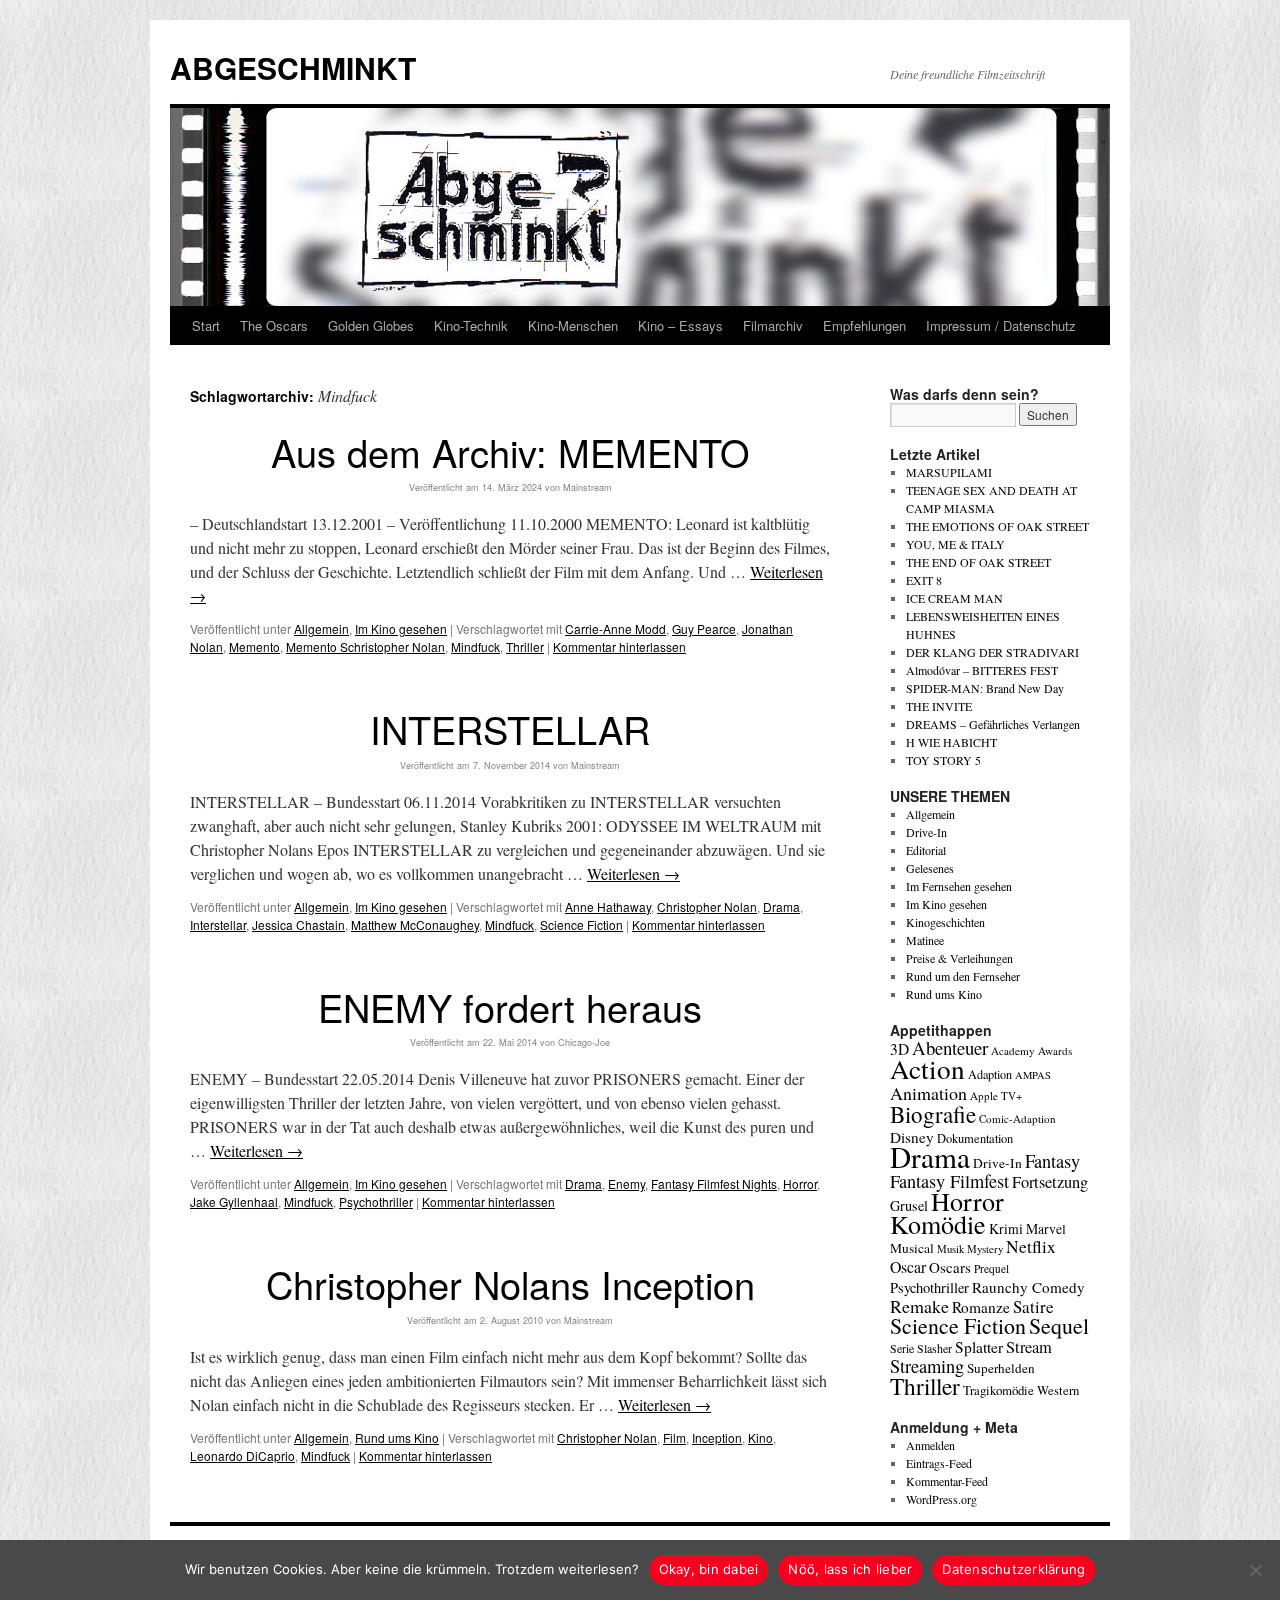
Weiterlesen (633, 873)
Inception (717, 1437)
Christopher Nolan (707, 906)
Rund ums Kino (397, 1437)
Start (206, 325)
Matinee (925, 940)
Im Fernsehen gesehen (959, 886)
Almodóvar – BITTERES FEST (982, 670)
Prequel (991, 1268)
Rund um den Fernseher (963, 976)
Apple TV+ (996, 1095)
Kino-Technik (471, 325)
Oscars (950, 1267)
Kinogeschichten (945, 922)
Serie (902, 1348)
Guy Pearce (704, 628)
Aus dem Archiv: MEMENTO (510, 451)
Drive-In (926, 832)
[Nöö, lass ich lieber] (1255, 1570)
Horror (800, 1183)
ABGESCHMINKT (293, 67)
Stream (1029, 1347)
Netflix (1031, 1246)
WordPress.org (941, 1499)
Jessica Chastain (298, 924)
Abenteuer (950, 1047)
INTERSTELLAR (510, 728)
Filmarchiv (773, 325)
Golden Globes (371, 325)
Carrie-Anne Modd (615, 628)
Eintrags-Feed (939, 1463)
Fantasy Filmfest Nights (714, 1183)
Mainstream (587, 487)
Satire (1033, 1306)
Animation (928, 1093)
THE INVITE (939, 706)
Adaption (990, 1074)
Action (927, 1068)
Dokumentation (975, 1138)
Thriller (525, 646)
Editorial (926, 850)
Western (1058, 1390)
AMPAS (1033, 1075)
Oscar (908, 1266)
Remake (919, 1306)
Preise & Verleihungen (959, 958)
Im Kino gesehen (401, 628)
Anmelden (930, 1445)
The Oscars (274, 325)
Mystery (985, 1248)
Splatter (979, 1347)
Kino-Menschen (573, 325)
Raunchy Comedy (1028, 1287)
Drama (781, 906)
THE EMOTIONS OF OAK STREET (997, 526)
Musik (950, 1248)
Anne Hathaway (608, 906)
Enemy (626, 1183)
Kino (760, 1437)
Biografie (933, 1114)
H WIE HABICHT (951, 742)
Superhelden (1001, 1368)
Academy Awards (1031, 1050)
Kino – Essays (680, 325)
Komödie (938, 1223)
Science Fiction (581, 924)
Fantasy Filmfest (949, 1181)
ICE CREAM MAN (954, 598)
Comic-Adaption (1017, 1118)
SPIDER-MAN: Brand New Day (985, 688)
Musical (912, 1248)
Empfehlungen (864, 325)
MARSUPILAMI (949, 472)
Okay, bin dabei (709, 1569)
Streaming (927, 1366)
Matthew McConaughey (415, 924)
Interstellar (218, 924)
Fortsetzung (1050, 1182)
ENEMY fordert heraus (510, 1006)
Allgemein (321, 628)
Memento (254, 646)
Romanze (981, 1307)
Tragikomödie (998, 1390)
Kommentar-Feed (947, 1481)
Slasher (934, 1348)
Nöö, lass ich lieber (850, 1569)
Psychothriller (376, 1201)
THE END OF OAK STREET (978, 562)
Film (674, 1437)
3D (899, 1049)
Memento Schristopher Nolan (365, 646)
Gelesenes (930, 868)
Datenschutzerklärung (1013, 1569)
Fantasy (1052, 1161)
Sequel (1059, 1325)
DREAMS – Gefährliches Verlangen (993, 724)
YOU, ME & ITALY (955, 544)
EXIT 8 (924, 580)
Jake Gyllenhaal (234, 1201)
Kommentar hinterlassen (619, 646)
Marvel (1046, 1228)
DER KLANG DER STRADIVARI (992, 652)
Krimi (1006, 1228)
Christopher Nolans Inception (510, 1283)
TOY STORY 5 (943, 760)
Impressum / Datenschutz (1001, 325)
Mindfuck (475, 646)
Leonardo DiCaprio (242, 1455)
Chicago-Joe (584, 1042)
